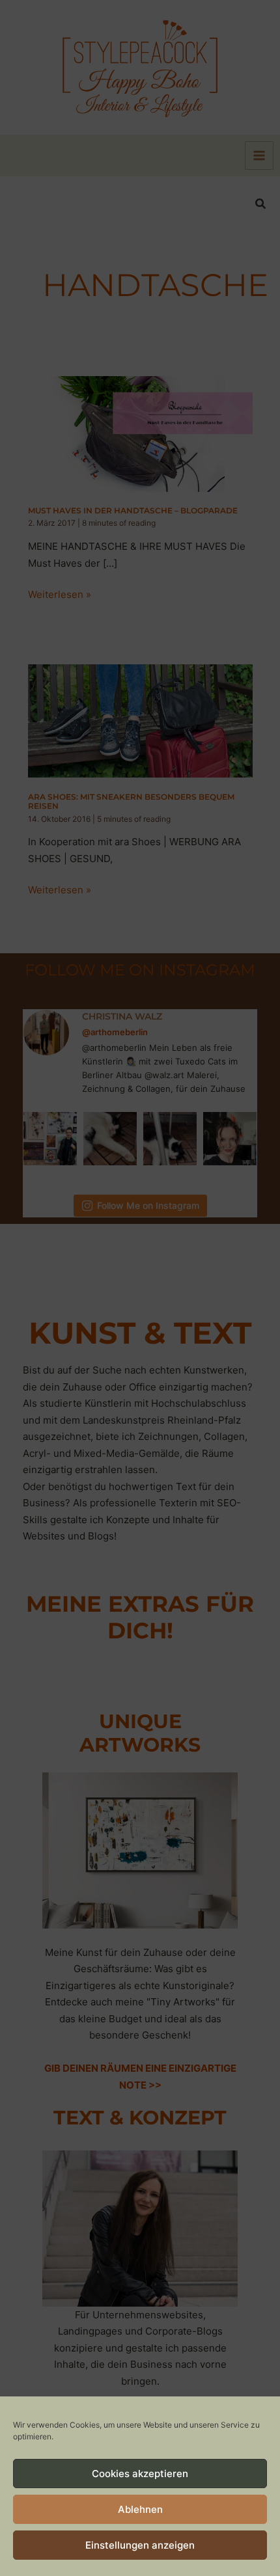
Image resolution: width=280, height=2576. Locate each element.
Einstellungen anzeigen (140, 2545)
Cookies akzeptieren (140, 2474)
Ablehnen (140, 2509)
